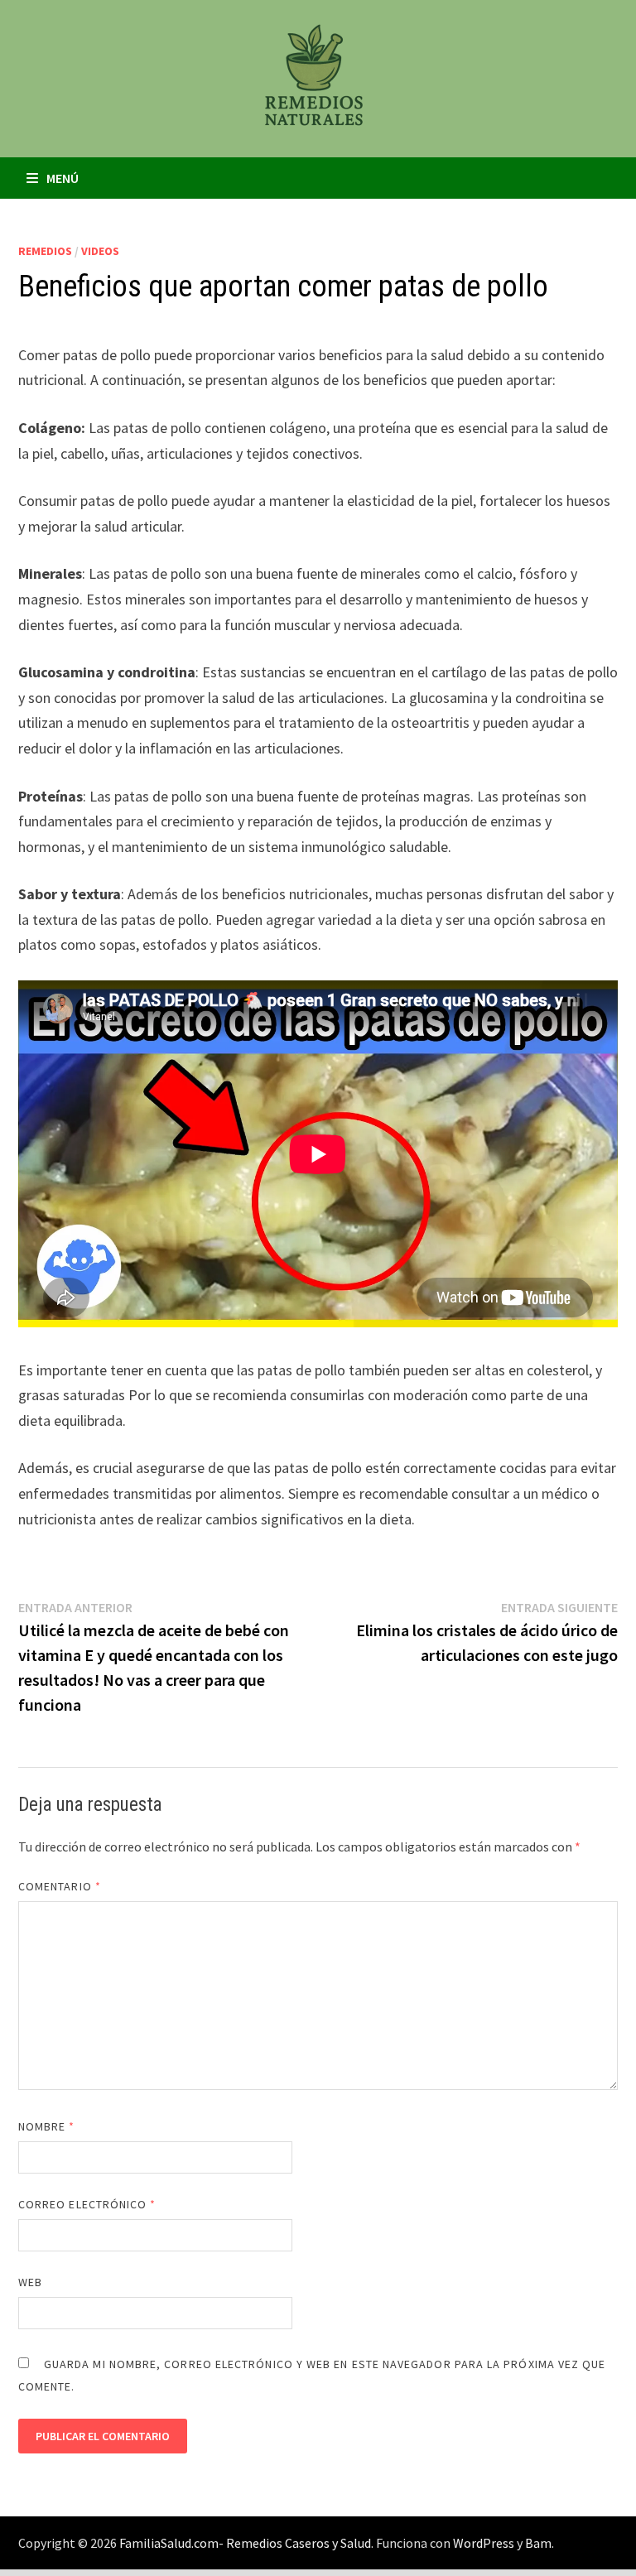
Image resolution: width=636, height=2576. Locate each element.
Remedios (45, 251)
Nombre (47, 2126)
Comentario (60, 1886)
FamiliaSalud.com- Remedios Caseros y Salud (245, 2543)
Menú (63, 178)
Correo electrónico (87, 2204)
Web (30, 2282)
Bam (538, 2543)
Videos (100, 251)
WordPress (484, 2543)
